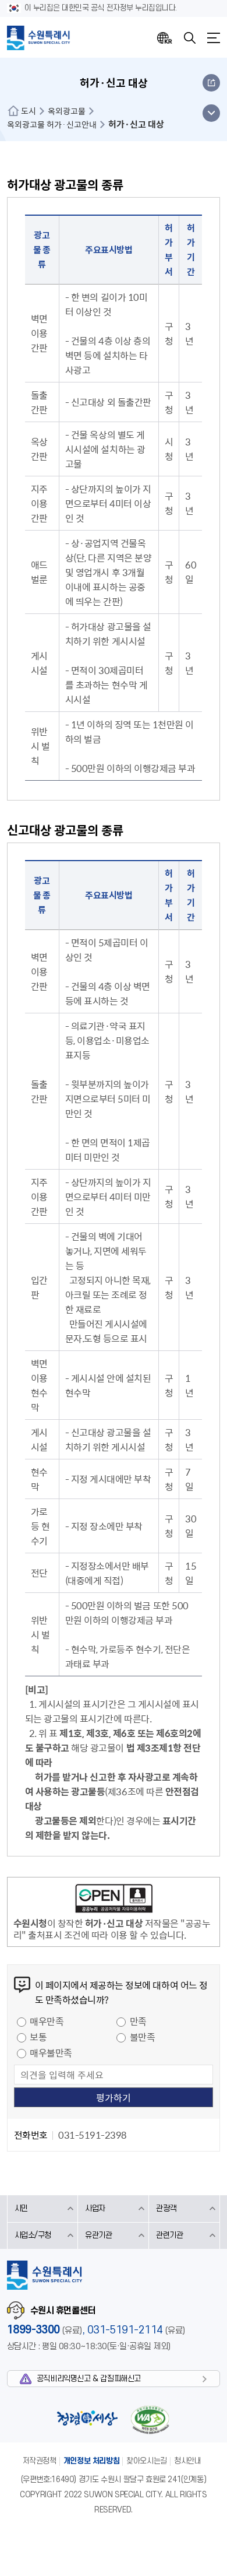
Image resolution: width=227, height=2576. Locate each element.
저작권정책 (40, 2461)
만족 (138, 2021)
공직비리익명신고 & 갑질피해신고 (89, 2379)
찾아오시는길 (147, 2461)
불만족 (143, 2037)
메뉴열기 (214, 38)
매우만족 (47, 2021)
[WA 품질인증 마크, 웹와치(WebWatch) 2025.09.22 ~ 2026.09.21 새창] (150, 2419)
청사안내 (187, 2461)
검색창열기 (190, 38)
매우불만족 (51, 2052)
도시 (29, 111)
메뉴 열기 (211, 113)
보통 (38, 2037)
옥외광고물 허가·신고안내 (52, 124)
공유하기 (211, 83)
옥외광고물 (67, 111)
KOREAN (165, 38)
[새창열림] (114, 1900)
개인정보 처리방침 (92, 2461)
